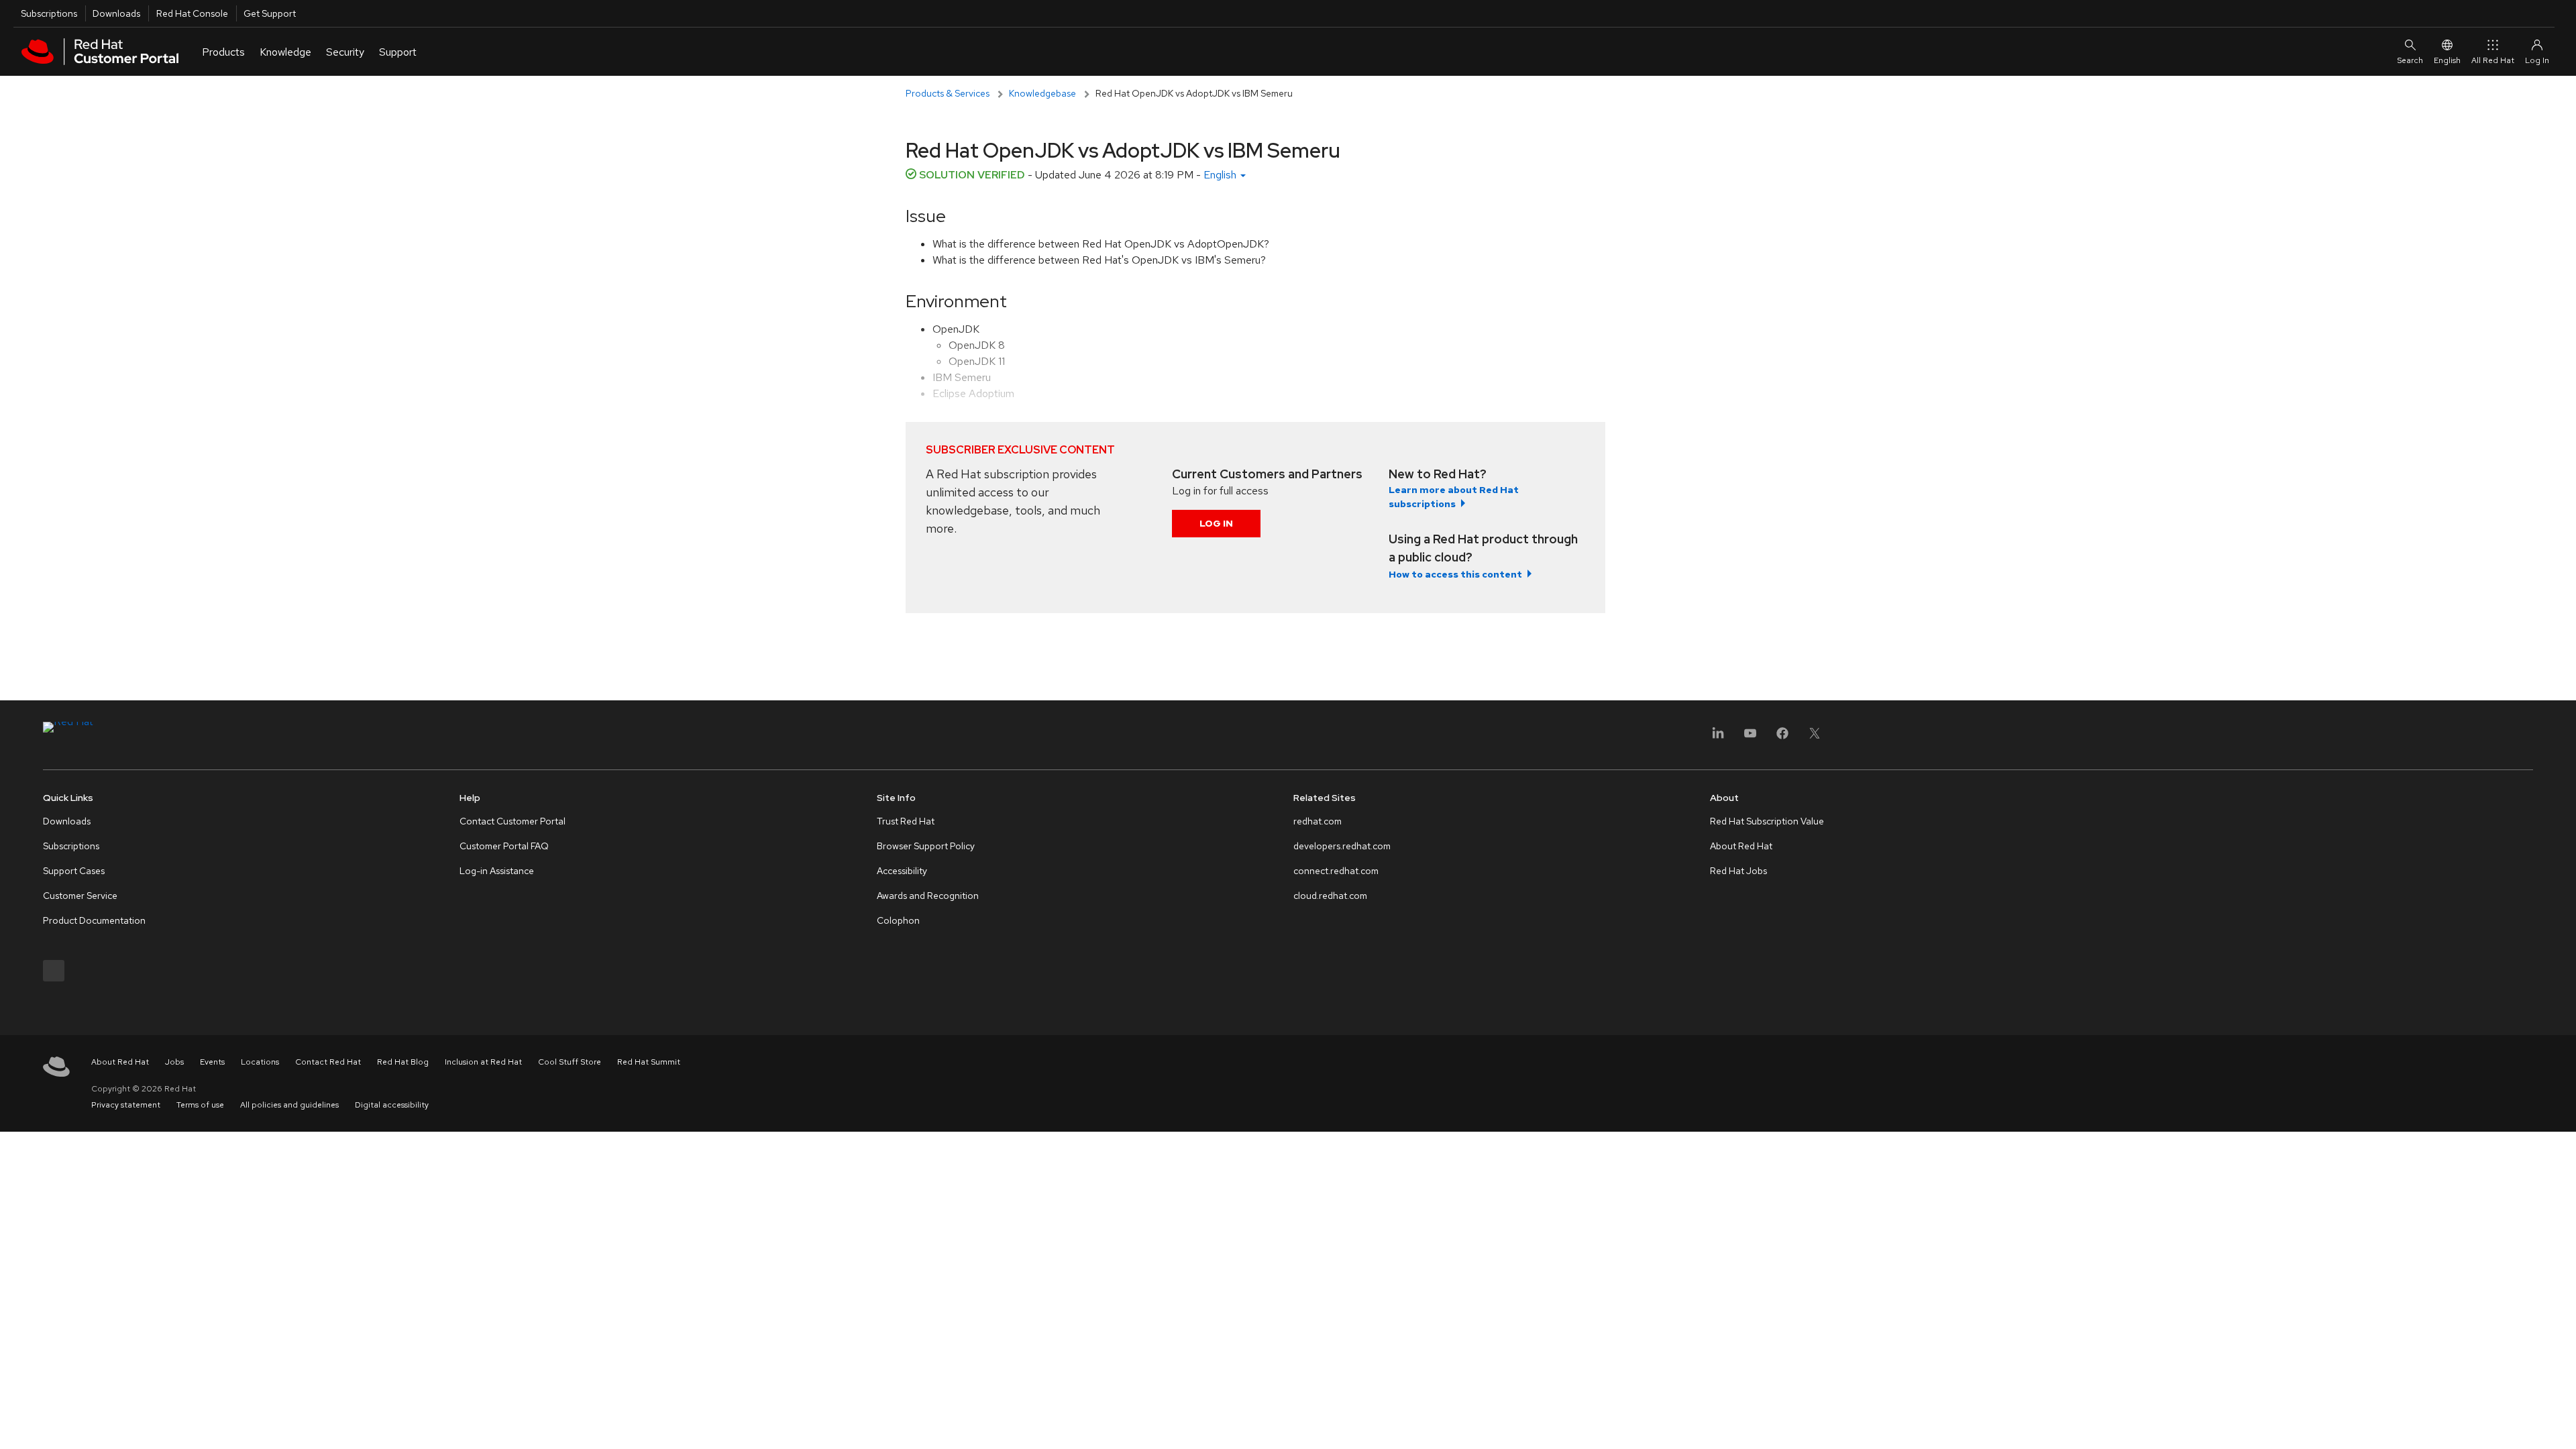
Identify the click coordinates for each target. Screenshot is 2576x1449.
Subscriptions (49, 13)
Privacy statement (126, 1105)
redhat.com (1318, 821)
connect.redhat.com (1336, 871)
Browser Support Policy (926, 846)
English (2447, 60)
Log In (1216, 523)
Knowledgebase (1042, 93)
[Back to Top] (2561, 1424)
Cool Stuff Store (570, 1062)
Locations (260, 1062)
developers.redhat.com (1342, 846)
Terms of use (200, 1105)
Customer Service (80, 896)
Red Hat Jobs (1738, 871)
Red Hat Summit (649, 1062)
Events (212, 1062)
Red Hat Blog (403, 1062)
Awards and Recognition (928, 896)
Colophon (898, 920)
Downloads (116, 13)
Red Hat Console (192, 13)
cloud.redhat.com (1330, 896)
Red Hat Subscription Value (1767, 821)
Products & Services (948, 93)
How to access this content (1455, 574)
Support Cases (74, 871)
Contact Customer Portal (513, 821)
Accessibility (902, 871)
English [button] (1221, 175)
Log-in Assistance (497, 871)
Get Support (270, 13)
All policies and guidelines (289, 1105)
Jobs (174, 1062)
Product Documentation (94, 920)
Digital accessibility (392, 1105)
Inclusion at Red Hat (483, 1062)
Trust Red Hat (906, 821)
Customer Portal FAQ (504, 846)
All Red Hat (2493, 60)
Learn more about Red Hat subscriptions (1454, 497)
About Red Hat (1741, 846)
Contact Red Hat (328, 1062)
